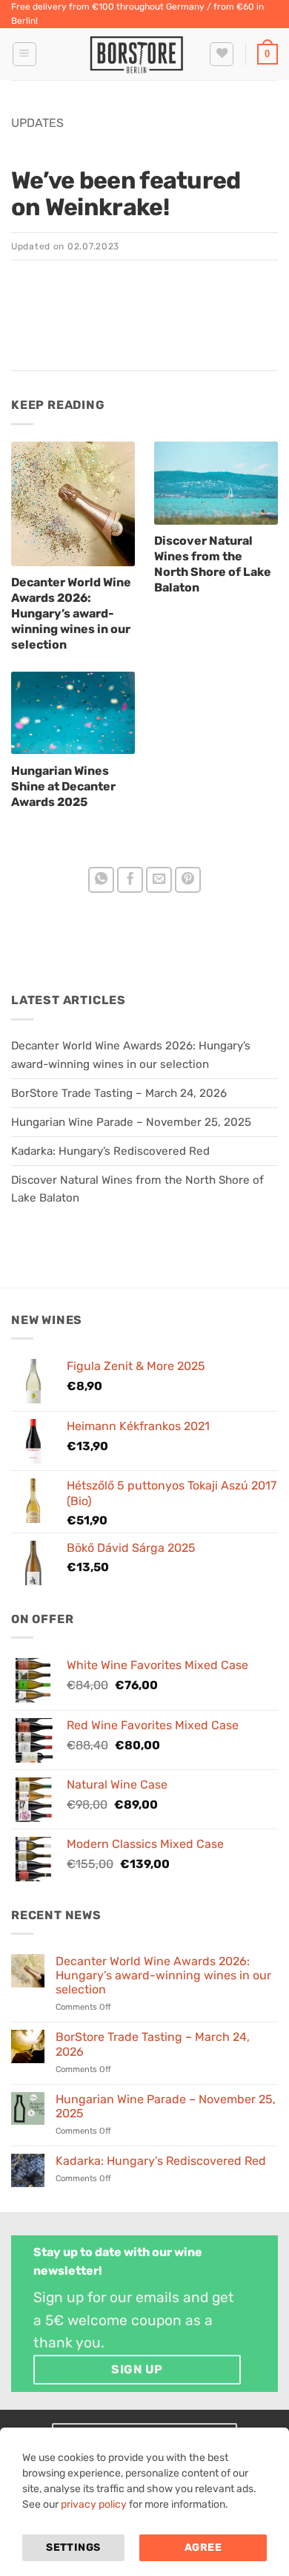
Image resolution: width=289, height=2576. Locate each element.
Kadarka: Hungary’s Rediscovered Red (110, 1151)
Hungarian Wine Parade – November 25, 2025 (131, 1122)
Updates (37, 123)
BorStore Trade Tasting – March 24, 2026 (119, 1093)
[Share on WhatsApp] (102, 880)
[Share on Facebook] (130, 880)
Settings (73, 2547)
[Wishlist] (222, 54)
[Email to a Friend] (159, 880)
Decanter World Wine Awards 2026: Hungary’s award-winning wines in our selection (163, 1975)
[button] (24, 54)
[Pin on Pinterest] (188, 880)
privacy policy (94, 2504)
